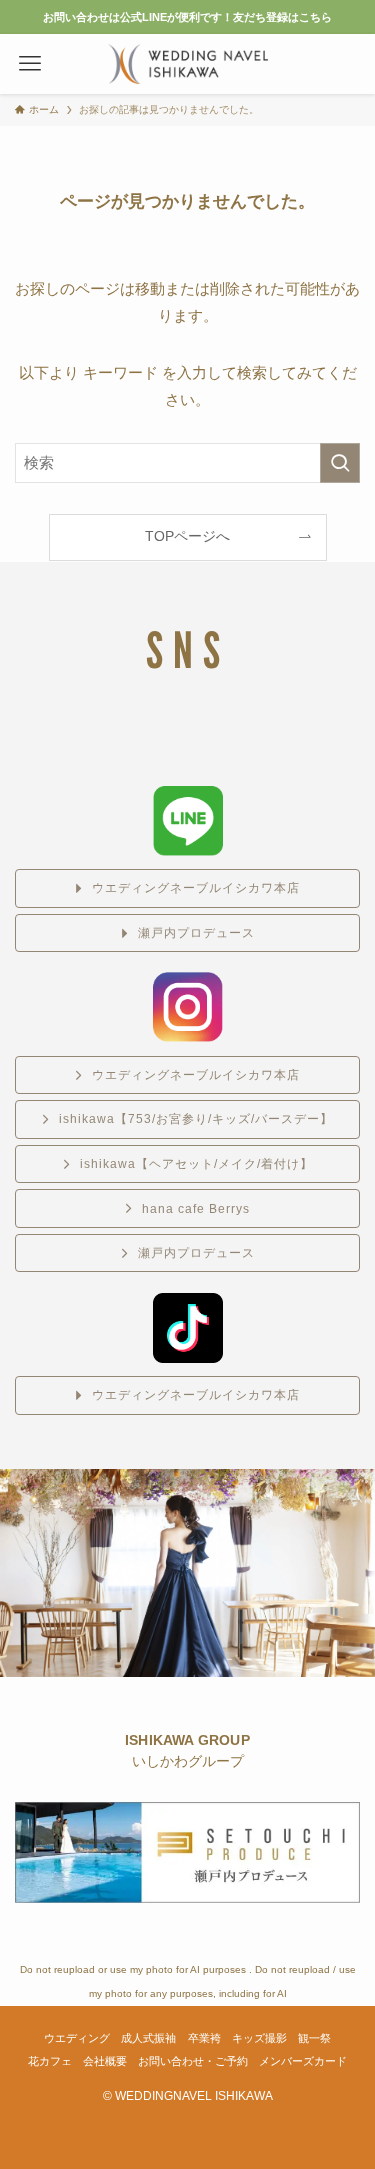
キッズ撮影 (259, 2038)
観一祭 (314, 2038)
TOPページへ (187, 536)
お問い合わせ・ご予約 (193, 2061)
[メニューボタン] (30, 64)
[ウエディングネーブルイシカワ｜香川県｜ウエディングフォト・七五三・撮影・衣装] (188, 64)
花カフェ (50, 2061)
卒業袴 (204, 2038)
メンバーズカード (303, 2061)
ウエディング (77, 2038)
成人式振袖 (148, 2038)
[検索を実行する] (340, 463)
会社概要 (105, 2061)
